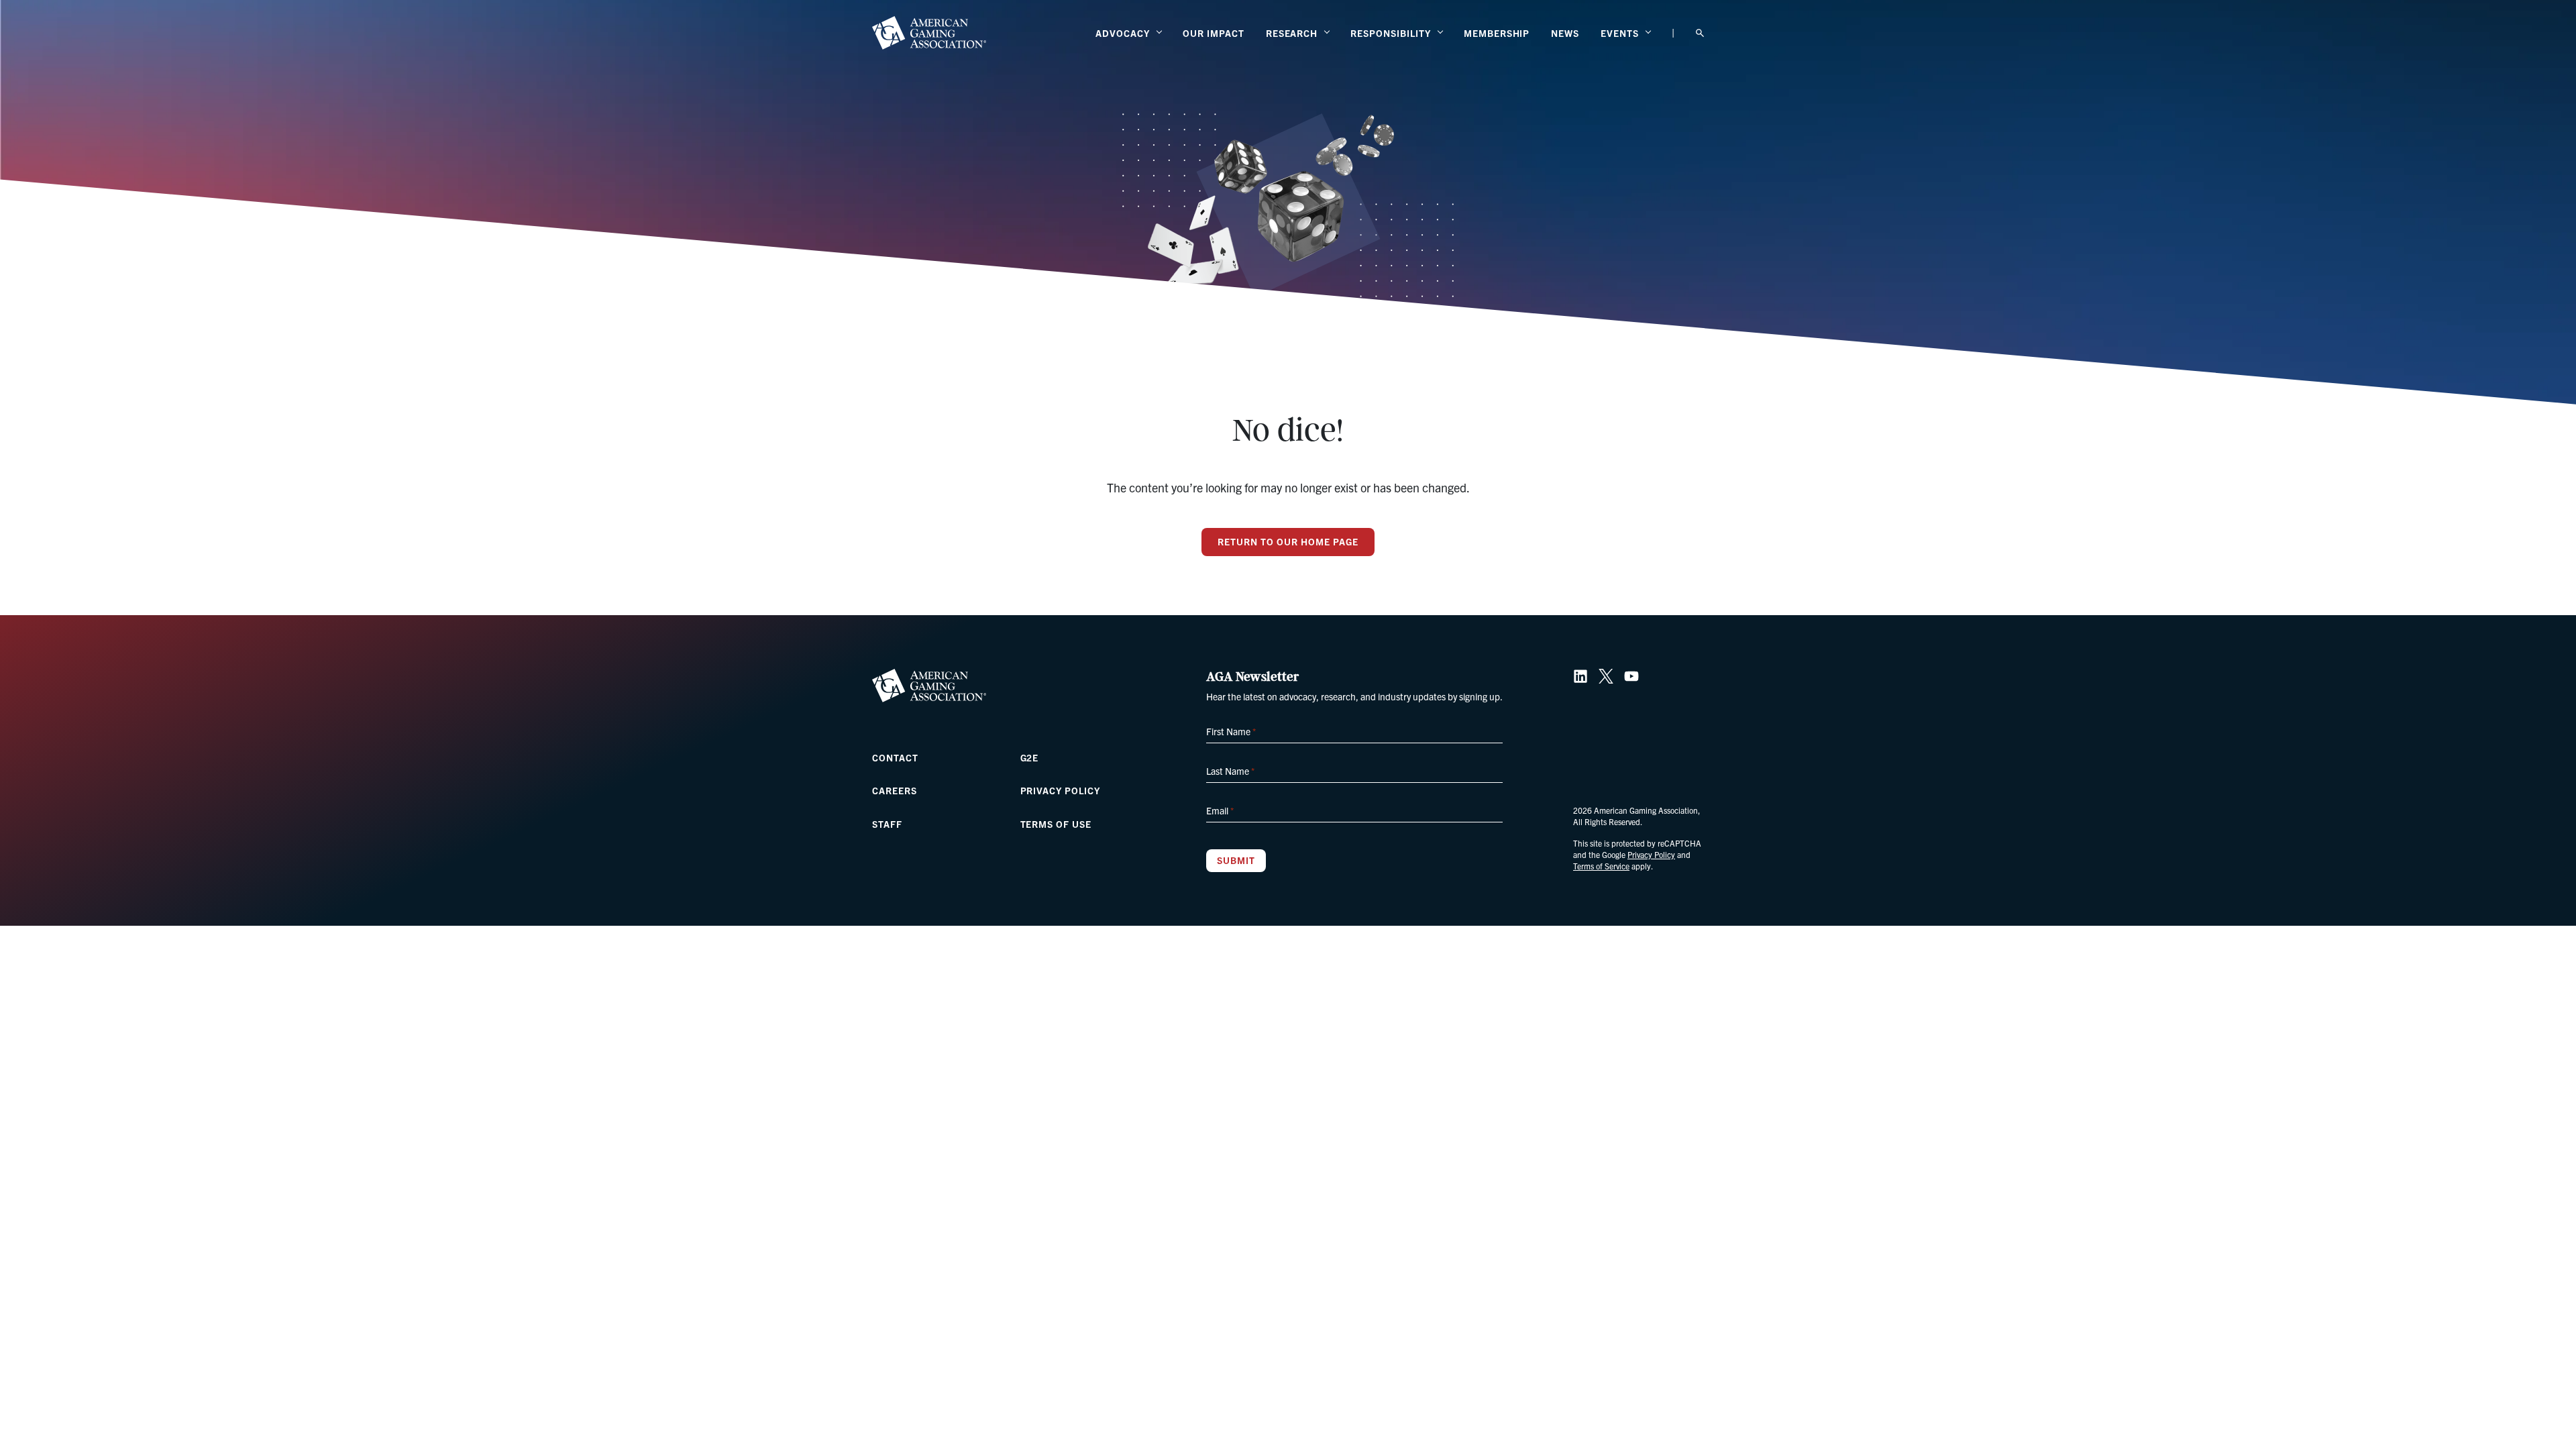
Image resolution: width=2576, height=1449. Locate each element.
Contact (895, 757)
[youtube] (1631, 676)
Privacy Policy (1060, 790)
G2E (1030, 757)
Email (1220, 810)
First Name (1231, 731)
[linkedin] (1580, 676)
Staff (887, 824)
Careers (895, 790)
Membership (1497, 33)
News (1565, 33)
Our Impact (1214, 33)
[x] (1606, 676)
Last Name (1230, 771)
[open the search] (1700, 33)
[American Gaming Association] (929, 33)
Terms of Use (1056, 824)
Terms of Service (1601, 866)
